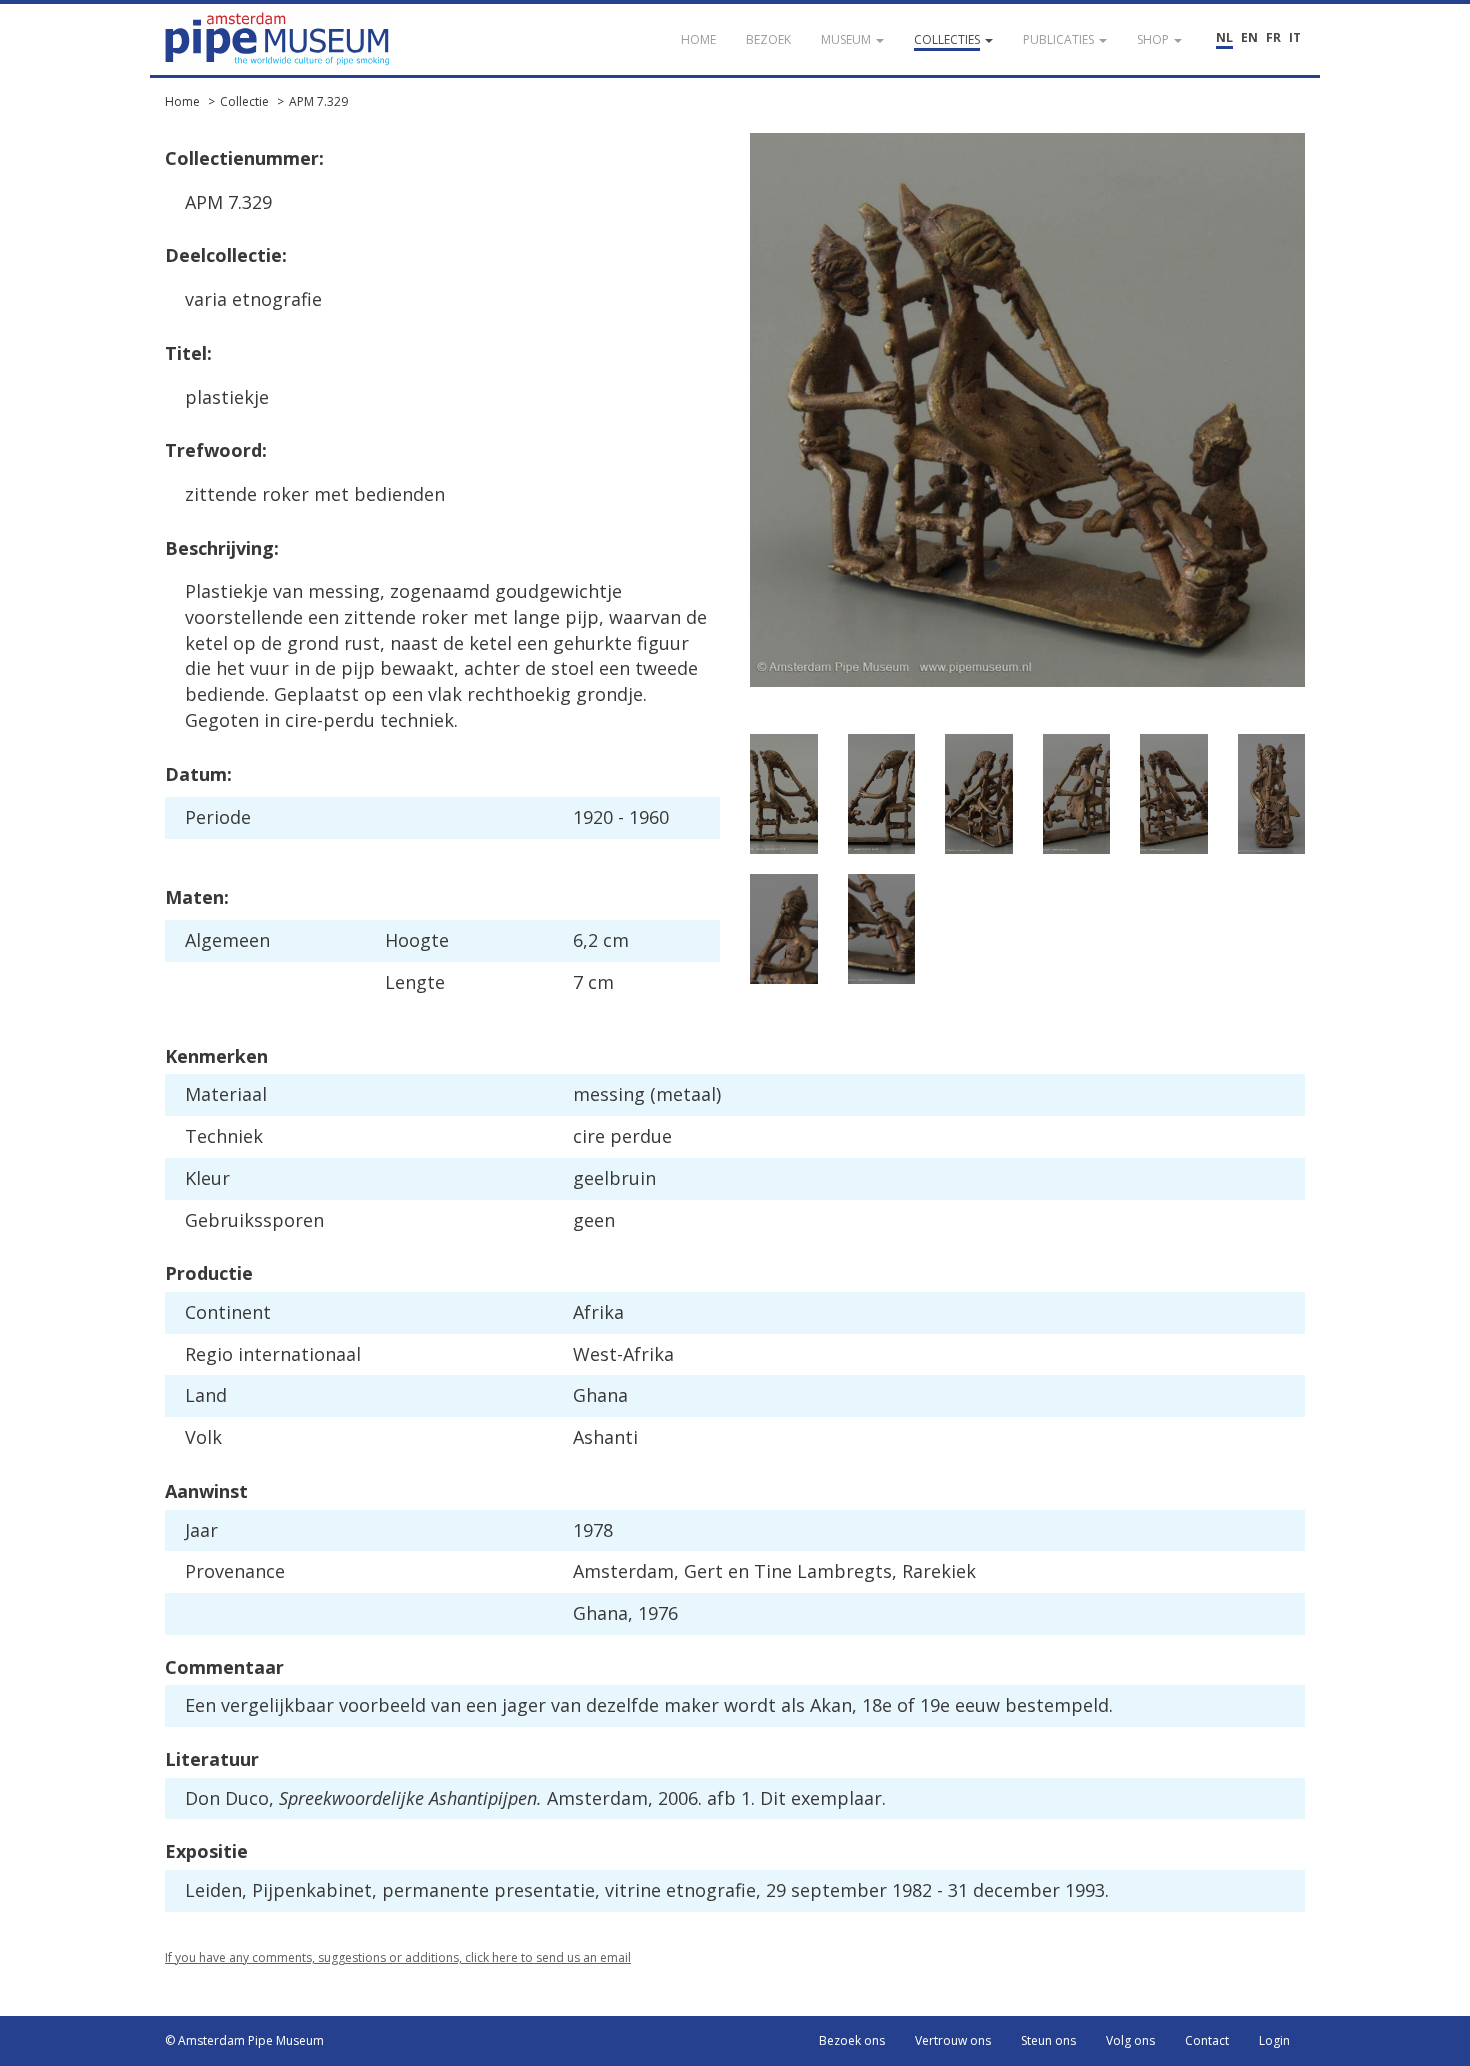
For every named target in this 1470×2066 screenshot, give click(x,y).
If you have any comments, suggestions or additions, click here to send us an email (398, 1957)
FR (1273, 37)
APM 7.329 (318, 101)
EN (1249, 37)
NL (1224, 37)
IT (1295, 37)
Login (1274, 2040)
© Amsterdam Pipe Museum (244, 2040)
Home (182, 101)
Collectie (244, 101)
